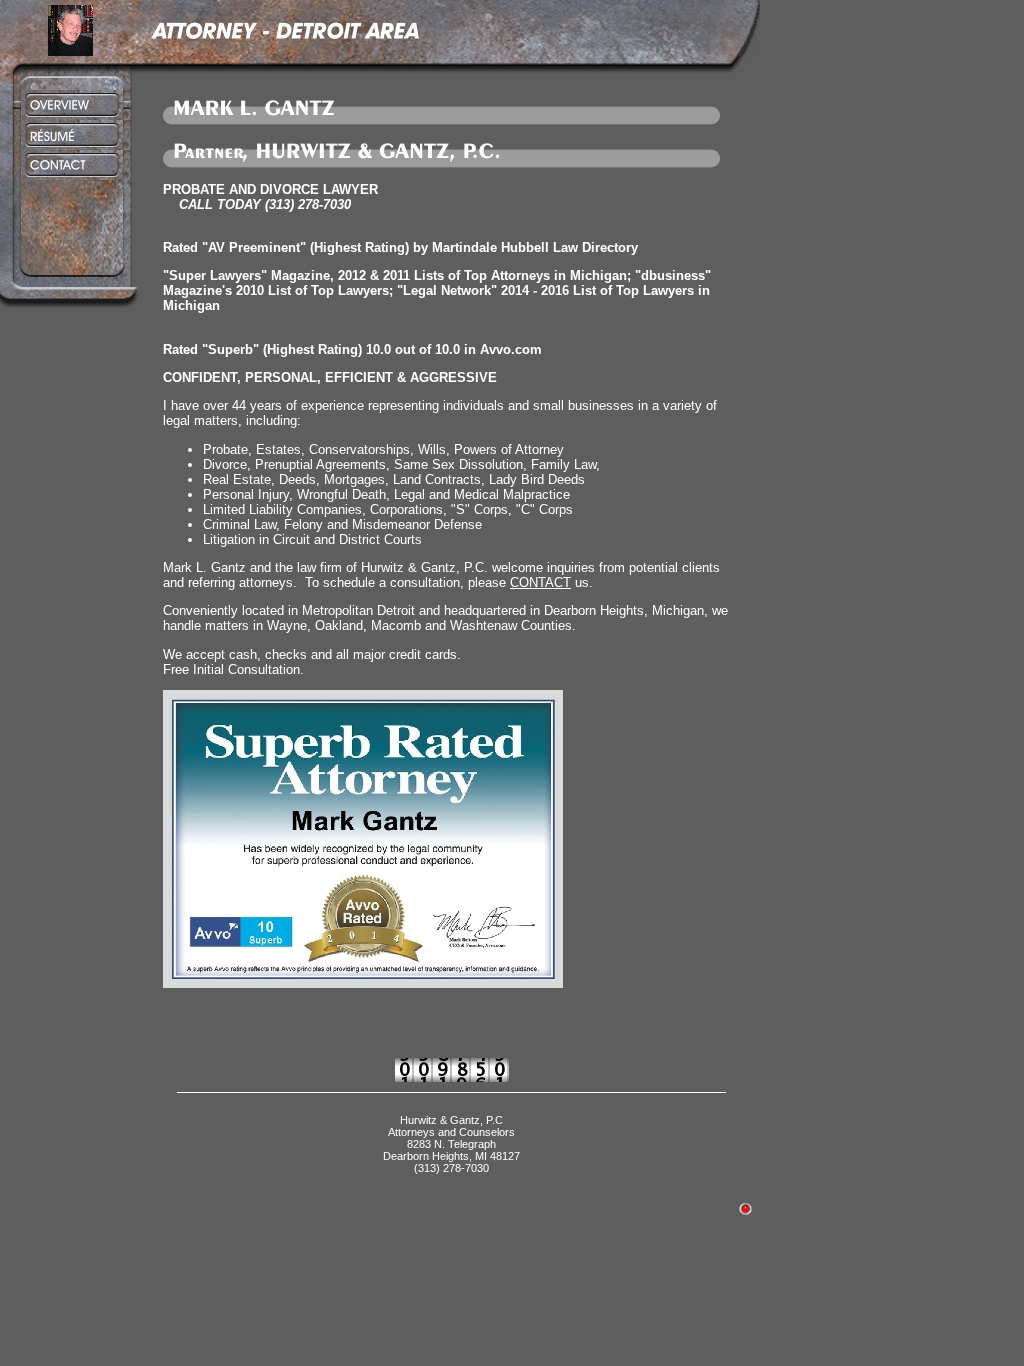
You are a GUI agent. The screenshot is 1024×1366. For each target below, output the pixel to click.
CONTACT (540, 582)
